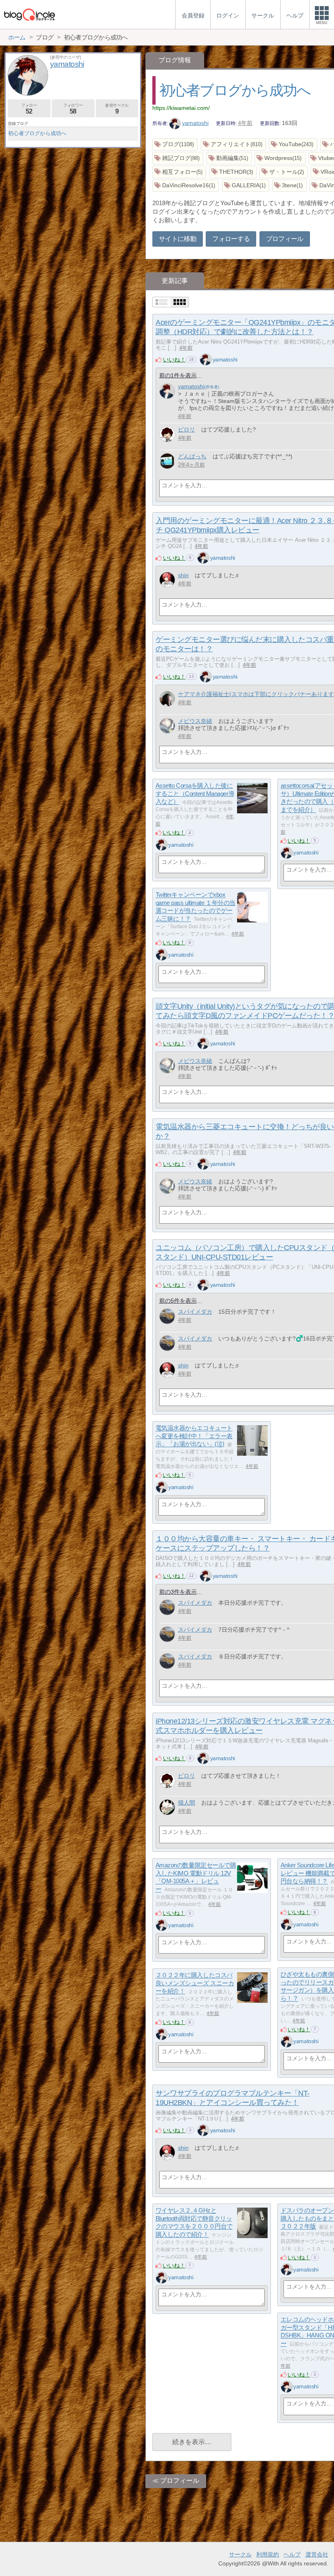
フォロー (29, 109)
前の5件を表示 (178, 1301)
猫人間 (187, 1803)
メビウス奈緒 (195, 721)
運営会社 (317, 2554)
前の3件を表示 (178, 1592)
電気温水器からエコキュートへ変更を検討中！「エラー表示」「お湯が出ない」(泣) (194, 1436)
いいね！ (174, 359)
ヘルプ (292, 2554)
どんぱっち (192, 456)
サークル (240, 2554)
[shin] (167, 580)
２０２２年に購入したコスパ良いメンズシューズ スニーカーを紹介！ (195, 1983)
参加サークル (117, 109)
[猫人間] (167, 1807)
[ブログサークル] (29, 14)
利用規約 (268, 2554)
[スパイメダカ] (167, 1316)
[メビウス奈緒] (167, 726)
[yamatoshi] (206, 359)
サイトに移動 (178, 239)
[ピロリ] (167, 434)
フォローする (231, 239)
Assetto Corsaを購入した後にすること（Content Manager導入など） (195, 794)
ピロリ (187, 429)
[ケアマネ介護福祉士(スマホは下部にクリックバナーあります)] (167, 699)
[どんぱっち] (167, 461)
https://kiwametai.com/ (181, 108)
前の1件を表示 (178, 375)
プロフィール (285, 239)
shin (183, 575)
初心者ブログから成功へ (235, 90)
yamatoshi (195, 123)
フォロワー (73, 109)
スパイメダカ (195, 1312)
